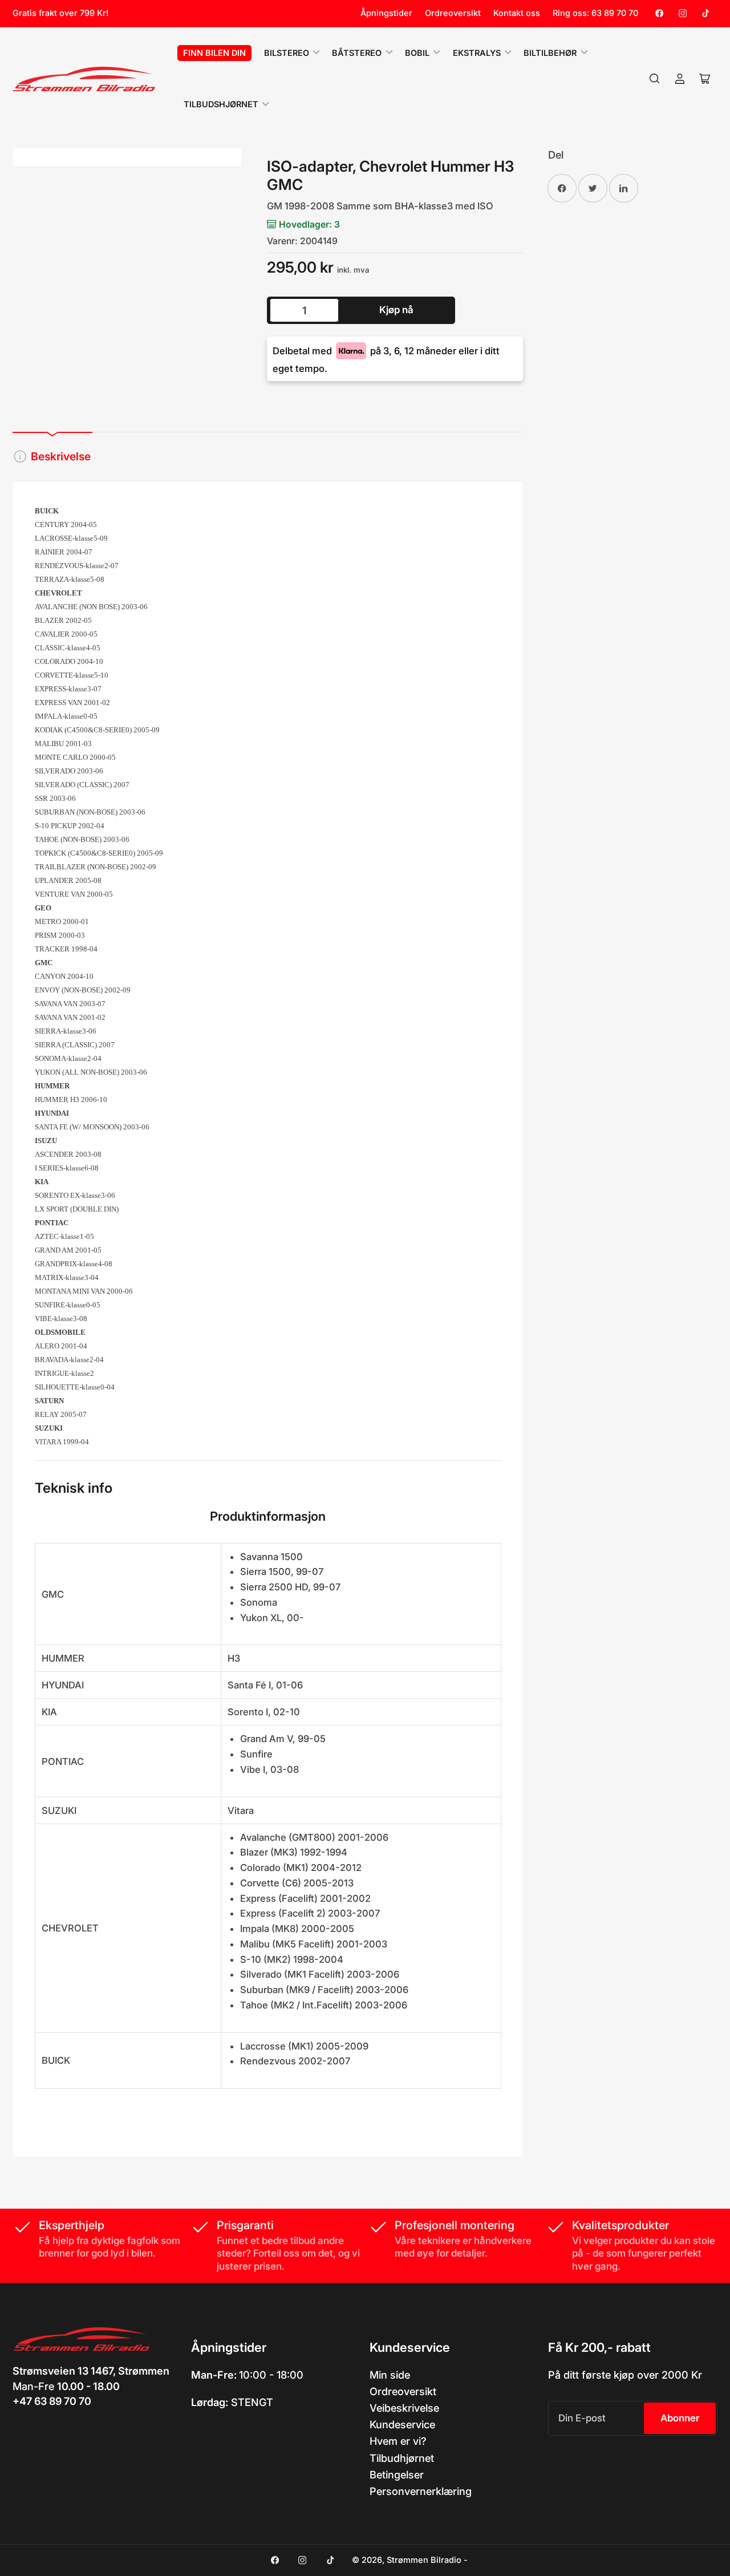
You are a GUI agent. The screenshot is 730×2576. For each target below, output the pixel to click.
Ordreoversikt (453, 13)
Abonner (680, 2418)
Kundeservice (402, 2424)
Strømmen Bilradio (424, 2560)
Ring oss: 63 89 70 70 (595, 13)
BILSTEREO (287, 53)
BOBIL (417, 53)
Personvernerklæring (421, 2491)
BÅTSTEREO (357, 53)
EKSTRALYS (477, 53)
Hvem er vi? (398, 2441)
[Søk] (655, 79)
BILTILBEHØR (550, 53)
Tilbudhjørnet (402, 2458)
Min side (390, 2375)
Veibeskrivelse (404, 2408)
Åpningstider (386, 13)
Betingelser (397, 2474)
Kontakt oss (517, 13)
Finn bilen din (214, 53)
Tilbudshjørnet (221, 104)
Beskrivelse (61, 456)
